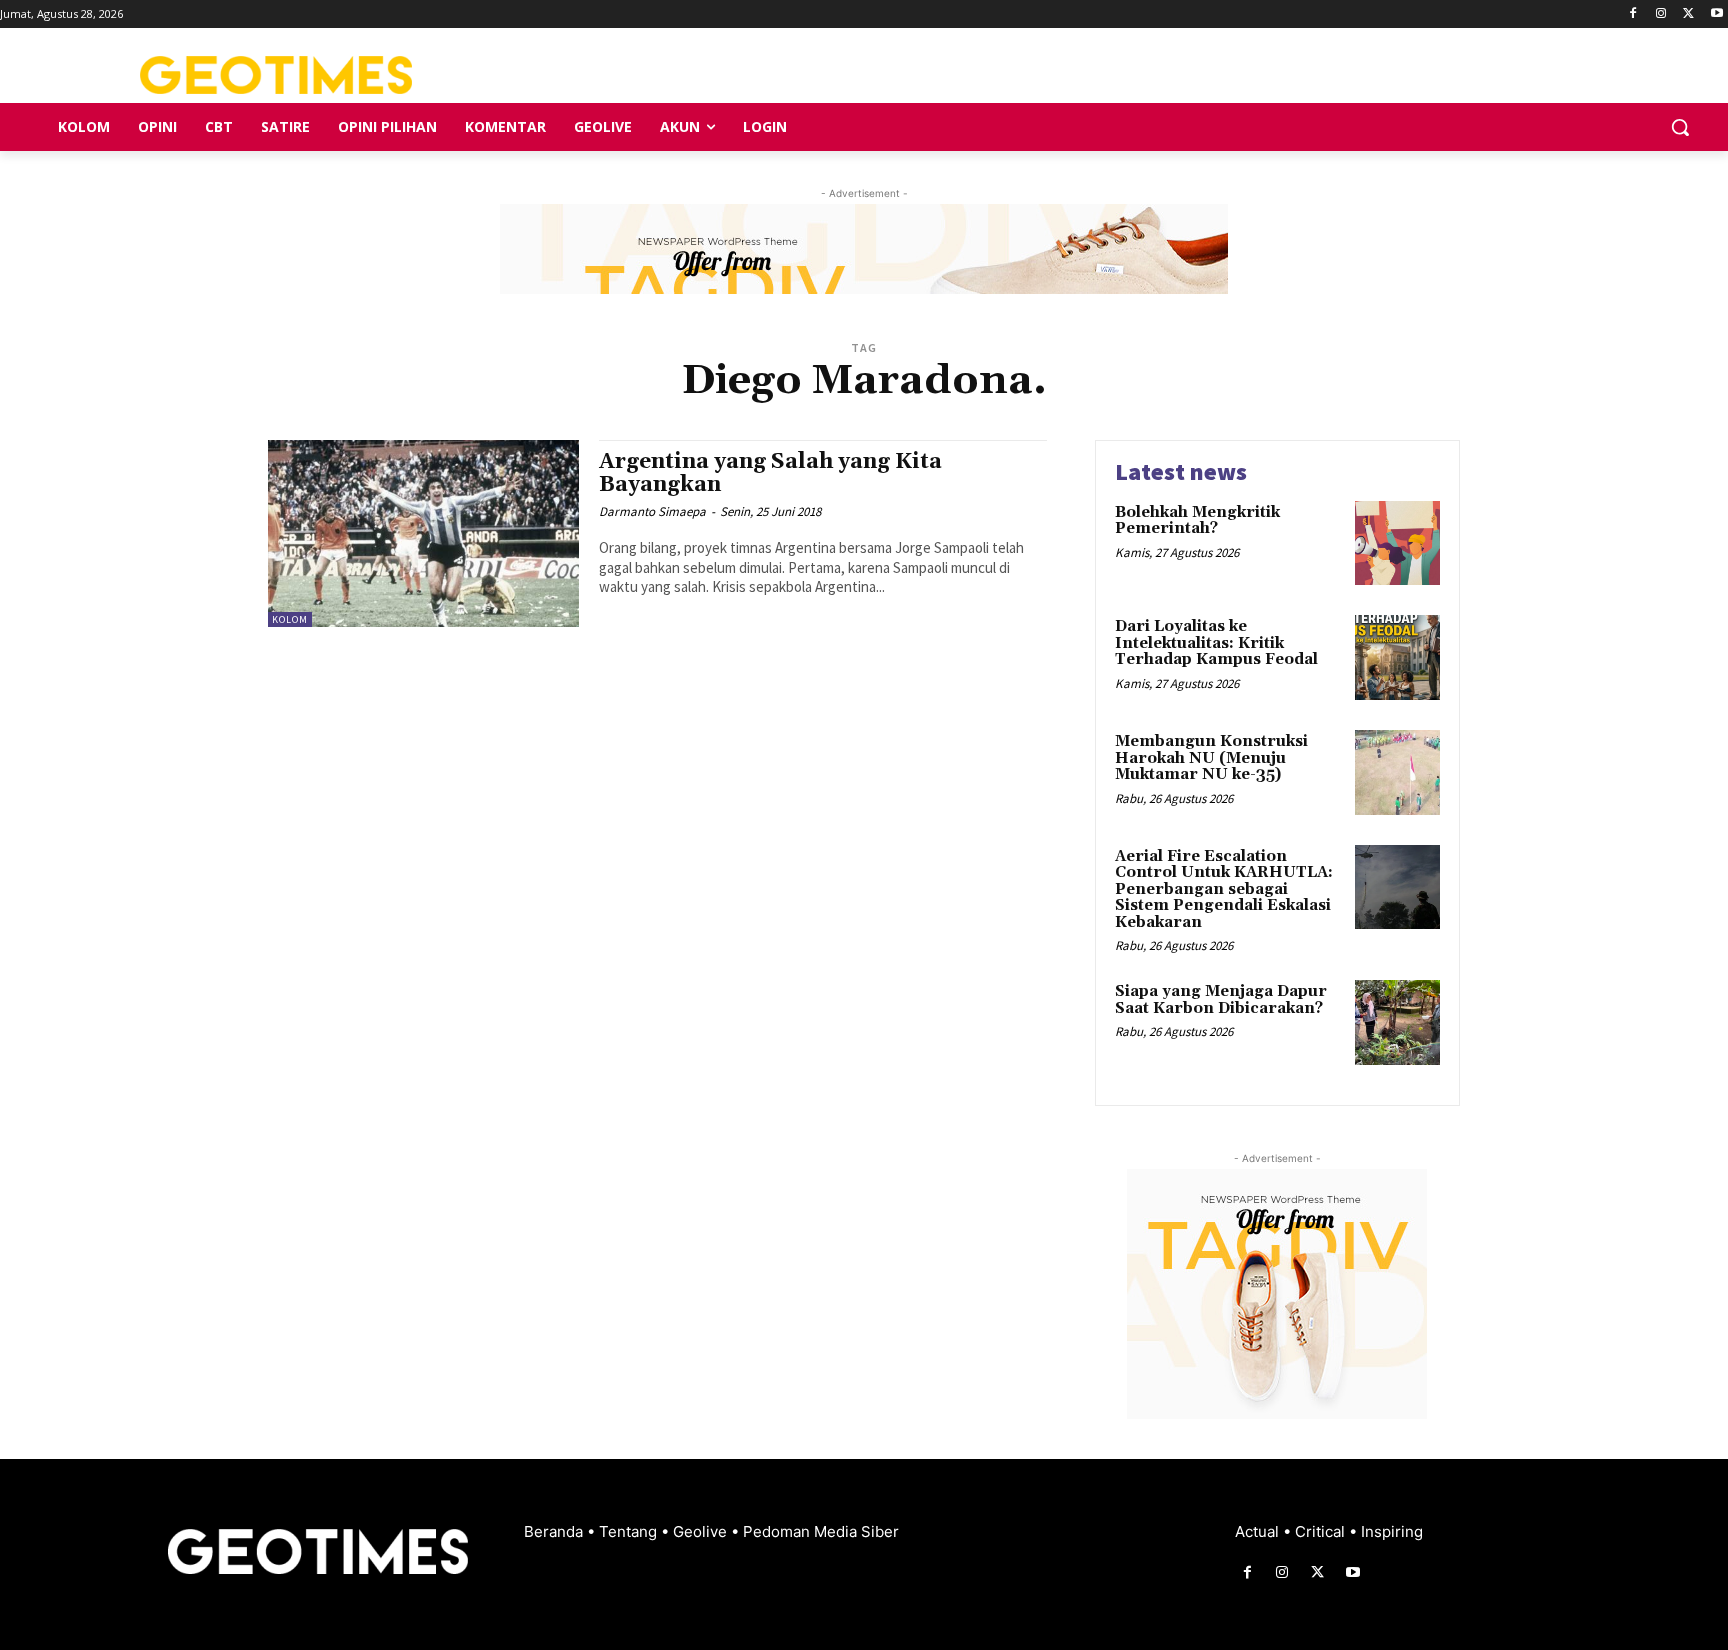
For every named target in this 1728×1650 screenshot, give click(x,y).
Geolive (702, 1531)
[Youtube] (1716, 14)
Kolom (290, 619)
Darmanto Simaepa (652, 511)
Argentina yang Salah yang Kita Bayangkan (770, 473)
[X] (1688, 14)
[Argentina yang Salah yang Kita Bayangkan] (423, 533)
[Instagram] (1661, 14)
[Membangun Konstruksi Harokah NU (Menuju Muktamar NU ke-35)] (1397, 772)
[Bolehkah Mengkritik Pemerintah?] (1397, 543)
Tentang (630, 1531)
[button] (1680, 127)
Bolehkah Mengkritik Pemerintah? (1197, 521)
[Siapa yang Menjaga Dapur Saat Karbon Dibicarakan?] (1397, 1022)
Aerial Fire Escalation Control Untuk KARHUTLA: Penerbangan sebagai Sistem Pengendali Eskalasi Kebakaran (1224, 889)
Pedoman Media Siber (821, 1531)
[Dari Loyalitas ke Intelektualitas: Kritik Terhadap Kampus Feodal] (1397, 657)
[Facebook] (1633, 14)
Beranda (555, 1531)
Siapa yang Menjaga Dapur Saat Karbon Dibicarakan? (1221, 1000)
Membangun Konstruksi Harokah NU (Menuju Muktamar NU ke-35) (1211, 758)
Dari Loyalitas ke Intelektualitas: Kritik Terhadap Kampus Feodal (1216, 643)
